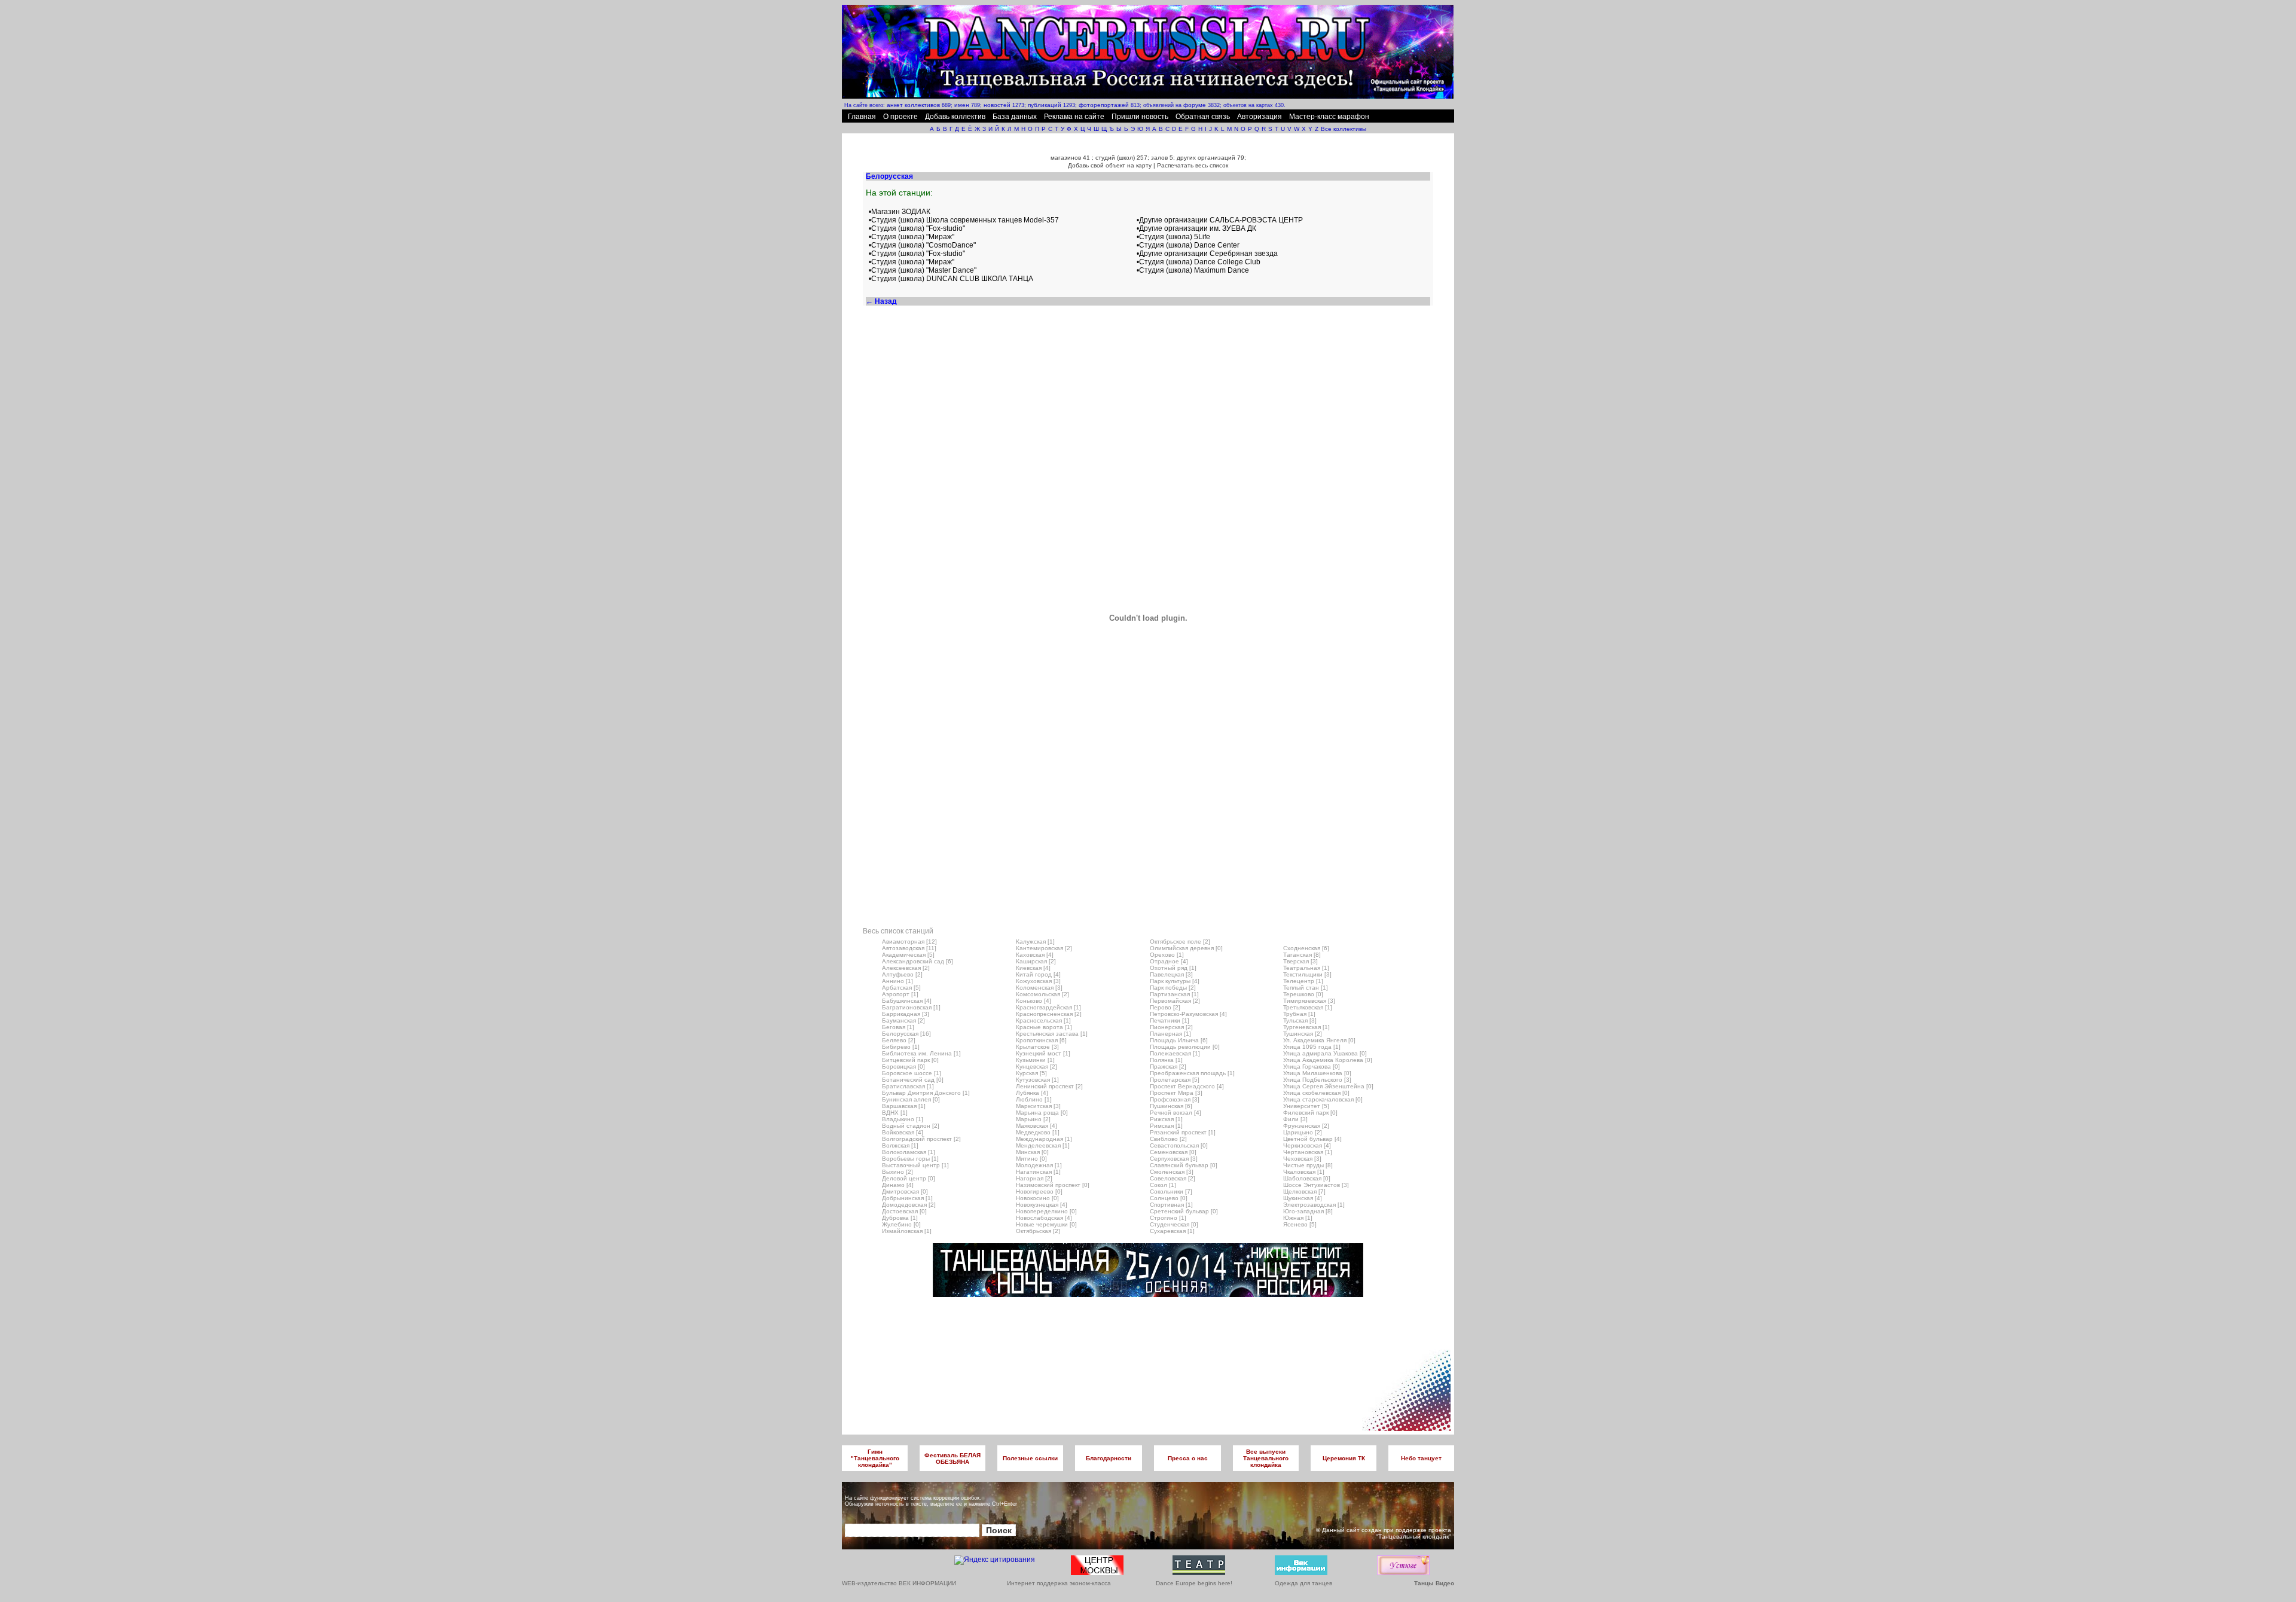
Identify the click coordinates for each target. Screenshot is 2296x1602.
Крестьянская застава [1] (1052, 1034)
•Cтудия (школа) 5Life (1173, 237)
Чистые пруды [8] (1308, 1165)
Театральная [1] (1306, 968)
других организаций (1206, 158)
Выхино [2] (897, 1172)
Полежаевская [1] (1175, 1053)
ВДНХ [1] (895, 1113)
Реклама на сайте (1074, 117)
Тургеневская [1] (1306, 1027)
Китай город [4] (1038, 974)
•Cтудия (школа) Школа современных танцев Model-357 (964, 220)
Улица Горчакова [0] (1312, 1067)
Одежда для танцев (1303, 1583)
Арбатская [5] (901, 988)
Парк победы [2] (1173, 988)
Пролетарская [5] (1175, 1080)
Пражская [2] (1168, 1067)
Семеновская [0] (1173, 1152)
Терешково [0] (1303, 994)
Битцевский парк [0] (910, 1060)
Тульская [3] (1300, 1020)
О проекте (900, 117)
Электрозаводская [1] (1314, 1205)
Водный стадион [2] (911, 1126)
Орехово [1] (1167, 955)
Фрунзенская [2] (1306, 1126)
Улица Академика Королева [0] (1328, 1060)
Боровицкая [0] (903, 1067)
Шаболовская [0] (1307, 1178)
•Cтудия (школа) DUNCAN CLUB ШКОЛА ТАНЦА (951, 279)
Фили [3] (1295, 1119)
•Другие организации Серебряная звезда (1207, 254)
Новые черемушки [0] (1046, 1224)
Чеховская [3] (1302, 1159)
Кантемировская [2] (1044, 948)
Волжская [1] (900, 1145)
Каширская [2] (1036, 961)
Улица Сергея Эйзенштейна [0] (1328, 1086)
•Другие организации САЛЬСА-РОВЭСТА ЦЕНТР (1220, 220)
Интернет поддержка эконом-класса (1059, 1583)
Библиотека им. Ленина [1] (921, 1053)
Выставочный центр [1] (915, 1165)
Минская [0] (1032, 1152)
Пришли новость (1140, 117)
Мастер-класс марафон (1329, 117)
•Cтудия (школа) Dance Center (1188, 245)
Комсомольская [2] (1042, 994)
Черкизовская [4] (1307, 1145)
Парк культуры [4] (1175, 981)
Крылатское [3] (1037, 1047)
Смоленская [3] (1172, 1172)
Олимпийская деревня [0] (1186, 948)
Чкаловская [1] (1304, 1172)
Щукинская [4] (1303, 1198)
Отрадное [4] (1169, 961)
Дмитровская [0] (905, 1191)
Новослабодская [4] (1044, 1218)
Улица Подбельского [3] (1317, 1080)
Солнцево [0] (1169, 1198)
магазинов (1066, 158)
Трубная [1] (1299, 1014)
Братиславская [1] (908, 1086)
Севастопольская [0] (1179, 1145)
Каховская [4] (1035, 955)
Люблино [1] (1034, 1099)
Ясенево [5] (1300, 1224)
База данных (1015, 117)
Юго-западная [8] (1308, 1211)
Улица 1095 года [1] (1312, 1047)
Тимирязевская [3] (1309, 1001)
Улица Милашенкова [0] (1317, 1073)
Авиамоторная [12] (909, 942)
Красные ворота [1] (1044, 1027)
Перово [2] (1165, 1007)
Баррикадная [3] (906, 1014)
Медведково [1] (1038, 1132)
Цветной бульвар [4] (1312, 1139)
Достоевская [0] (904, 1211)
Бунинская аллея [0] (911, 1099)
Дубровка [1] (900, 1218)
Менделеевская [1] (1043, 1145)
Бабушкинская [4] (907, 1001)
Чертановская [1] (1308, 1152)
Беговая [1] (898, 1027)
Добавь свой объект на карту (1110, 165)
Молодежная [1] (1039, 1165)
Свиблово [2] (1168, 1139)
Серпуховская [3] (1174, 1159)
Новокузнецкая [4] (1042, 1205)
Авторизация (1260, 117)
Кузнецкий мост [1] (1043, 1053)
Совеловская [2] (1173, 1178)
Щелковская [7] (1304, 1191)
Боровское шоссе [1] (912, 1073)
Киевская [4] (1033, 968)
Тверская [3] (1300, 961)
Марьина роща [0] (1042, 1113)
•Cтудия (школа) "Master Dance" (923, 270)
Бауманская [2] (903, 1020)
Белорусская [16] (906, 1034)
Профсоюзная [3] (1175, 1099)
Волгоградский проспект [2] (921, 1139)
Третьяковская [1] (1308, 1007)
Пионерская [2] (1171, 1027)
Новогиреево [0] (1039, 1191)
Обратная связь (1203, 117)
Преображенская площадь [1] (1192, 1073)
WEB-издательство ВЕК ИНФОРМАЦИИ (899, 1583)
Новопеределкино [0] (1046, 1211)
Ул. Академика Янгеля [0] (1319, 1040)
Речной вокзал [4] (1176, 1113)
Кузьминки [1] (1035, 1060)
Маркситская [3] (1038, 1106)
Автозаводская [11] (909, 948)
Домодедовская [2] (909, 1205)
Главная (862, 117)
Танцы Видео (1434, 1583)
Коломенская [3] (1039, 988)
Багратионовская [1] (911, 1007)
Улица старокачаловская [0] (1323, 1099)
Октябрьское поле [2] (1180, 942)
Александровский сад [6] (918, 961)
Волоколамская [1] (909, 1152)
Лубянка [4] (1032, 1093)
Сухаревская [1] (1172, 1231)
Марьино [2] (1033, 1119)
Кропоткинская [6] (1041, 1040)
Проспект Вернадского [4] (1187, 1086)
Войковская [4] (903, 1132)
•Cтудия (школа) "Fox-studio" (917, 228)
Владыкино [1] (903, 1119)
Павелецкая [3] (1171, 974)
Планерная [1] (1170, 1034)
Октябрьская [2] (1038, 1231)
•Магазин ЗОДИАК (900, 212)
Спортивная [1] (1171, 1205)
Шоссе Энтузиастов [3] (1316, 1185)
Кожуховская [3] (1038, 981)
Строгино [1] (1168, 1218)
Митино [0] (1031, 1159)
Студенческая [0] (1174, 1224)
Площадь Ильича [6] (1179, 1040)
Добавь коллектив (955, 117)
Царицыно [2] (1303, 1132)
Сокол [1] (1163, 1185)
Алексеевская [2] (906, 968)
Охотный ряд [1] (1173, 968)
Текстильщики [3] (1307, 974)
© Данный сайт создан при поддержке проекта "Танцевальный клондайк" (1384, 1533)
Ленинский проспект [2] (1049, 1086)
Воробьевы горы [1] (910, 1159)
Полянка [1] (1166, 1060)
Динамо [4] (898, 1185)
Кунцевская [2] (1036, 1067)
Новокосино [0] (1037, 1198)
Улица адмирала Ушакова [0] (1325, 1053)
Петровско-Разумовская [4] (1188, 1014)
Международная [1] (1044, 1139)
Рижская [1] (1166, 1119)
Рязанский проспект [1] (1183, 1132)
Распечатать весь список (1193, 165)
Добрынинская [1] (907, 1198)
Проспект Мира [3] (1176, 1093)
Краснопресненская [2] (1049, 1014)
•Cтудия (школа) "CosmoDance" (922, 245)
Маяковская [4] (1036, 1126)
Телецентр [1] (1303, 981)
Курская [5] (1031, 1073)
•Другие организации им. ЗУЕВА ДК (1196, 228)
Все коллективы (1344, 129)
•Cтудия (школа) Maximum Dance (1193, 270)
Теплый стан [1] (1306, 988)
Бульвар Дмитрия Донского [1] (926, 1093)
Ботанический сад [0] (913, 1080)
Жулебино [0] (901, 1224)
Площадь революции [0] (1185, 1047)
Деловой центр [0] (909, 1178)
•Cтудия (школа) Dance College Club (1199, 262)
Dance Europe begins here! (1194, 1583)
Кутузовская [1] (1037, 1080)
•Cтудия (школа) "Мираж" (912, 237)
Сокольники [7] (1171, 1191)
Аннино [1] (897, 981)
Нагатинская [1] (1038, 1172)
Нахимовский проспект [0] (1053, 1185)
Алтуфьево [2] (902, 974)
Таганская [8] (1302, 955)
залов (1159, 158)
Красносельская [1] (1043, 1020)
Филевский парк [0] (1310, 1113)
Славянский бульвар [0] (1184, 1165)
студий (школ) (1115, 158)
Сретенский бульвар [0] (1184, 1211)
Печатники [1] (1170, 1020)
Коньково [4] (1033, 1001)
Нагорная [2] (1034, 1178)
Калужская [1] (1035, 942)
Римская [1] (1166, 1126)
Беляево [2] (899, 1040)
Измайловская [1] (907, 1231)
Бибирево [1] (901, 1047)
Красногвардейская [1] (1048, 1007)
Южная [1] (1298, 1218)
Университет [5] (1306, 1106)
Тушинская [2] (1303, 1034)
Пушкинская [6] (1171, 1106)
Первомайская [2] (1175, 1001)
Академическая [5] (908, 955)
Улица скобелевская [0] (1316, 1093)
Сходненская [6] (1306, 948)
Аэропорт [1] (900, 994)
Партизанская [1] (1174, 994)
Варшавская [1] (904, 1106)
